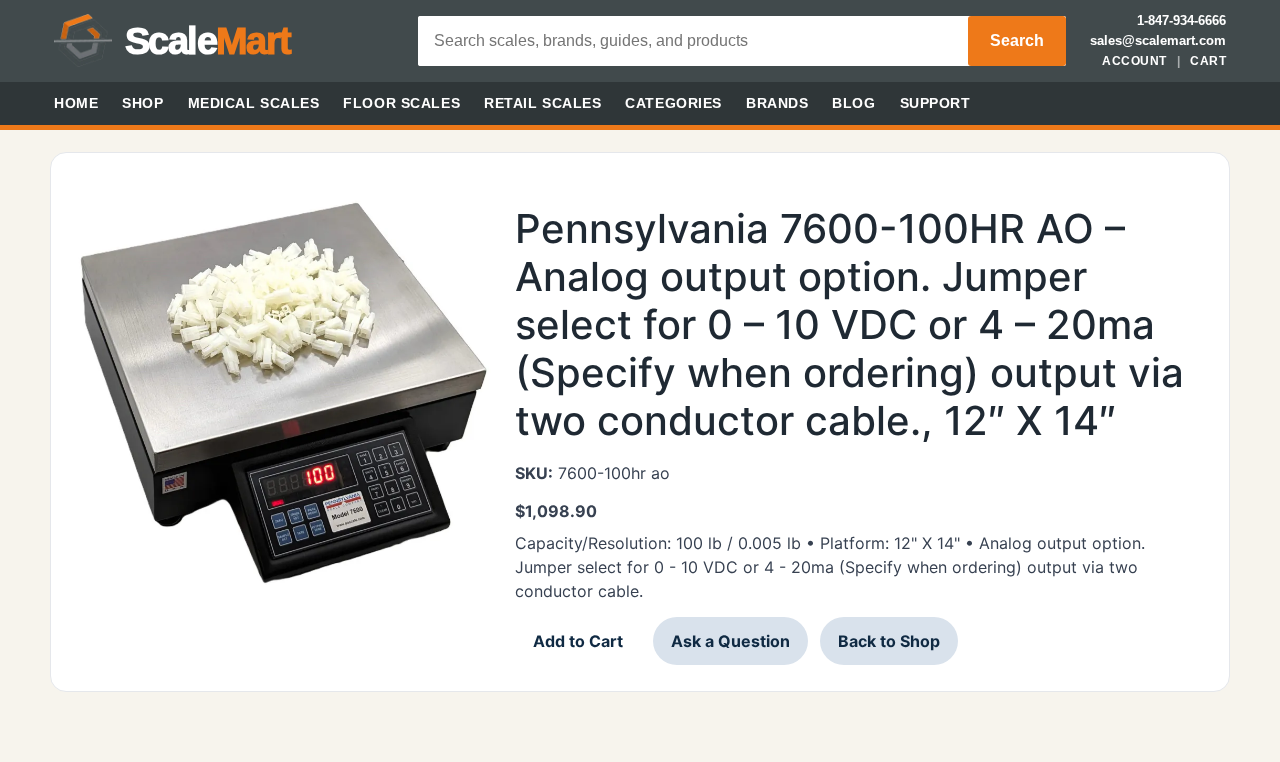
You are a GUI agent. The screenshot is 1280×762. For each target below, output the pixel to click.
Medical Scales (254, 103)
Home (76, 103)
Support (935, 103)
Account (1134, 61)
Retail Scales (542, 103)
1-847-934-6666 (1181, 20)
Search (1017, 40)
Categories (673, 103)
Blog (853, 103)
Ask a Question (730, 641)
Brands (777, 103)
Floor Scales (401, 103)
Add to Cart (578, 641)
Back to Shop (889, 641)
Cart (1208, 61)
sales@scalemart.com (1158, 40)
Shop (142, 103)
